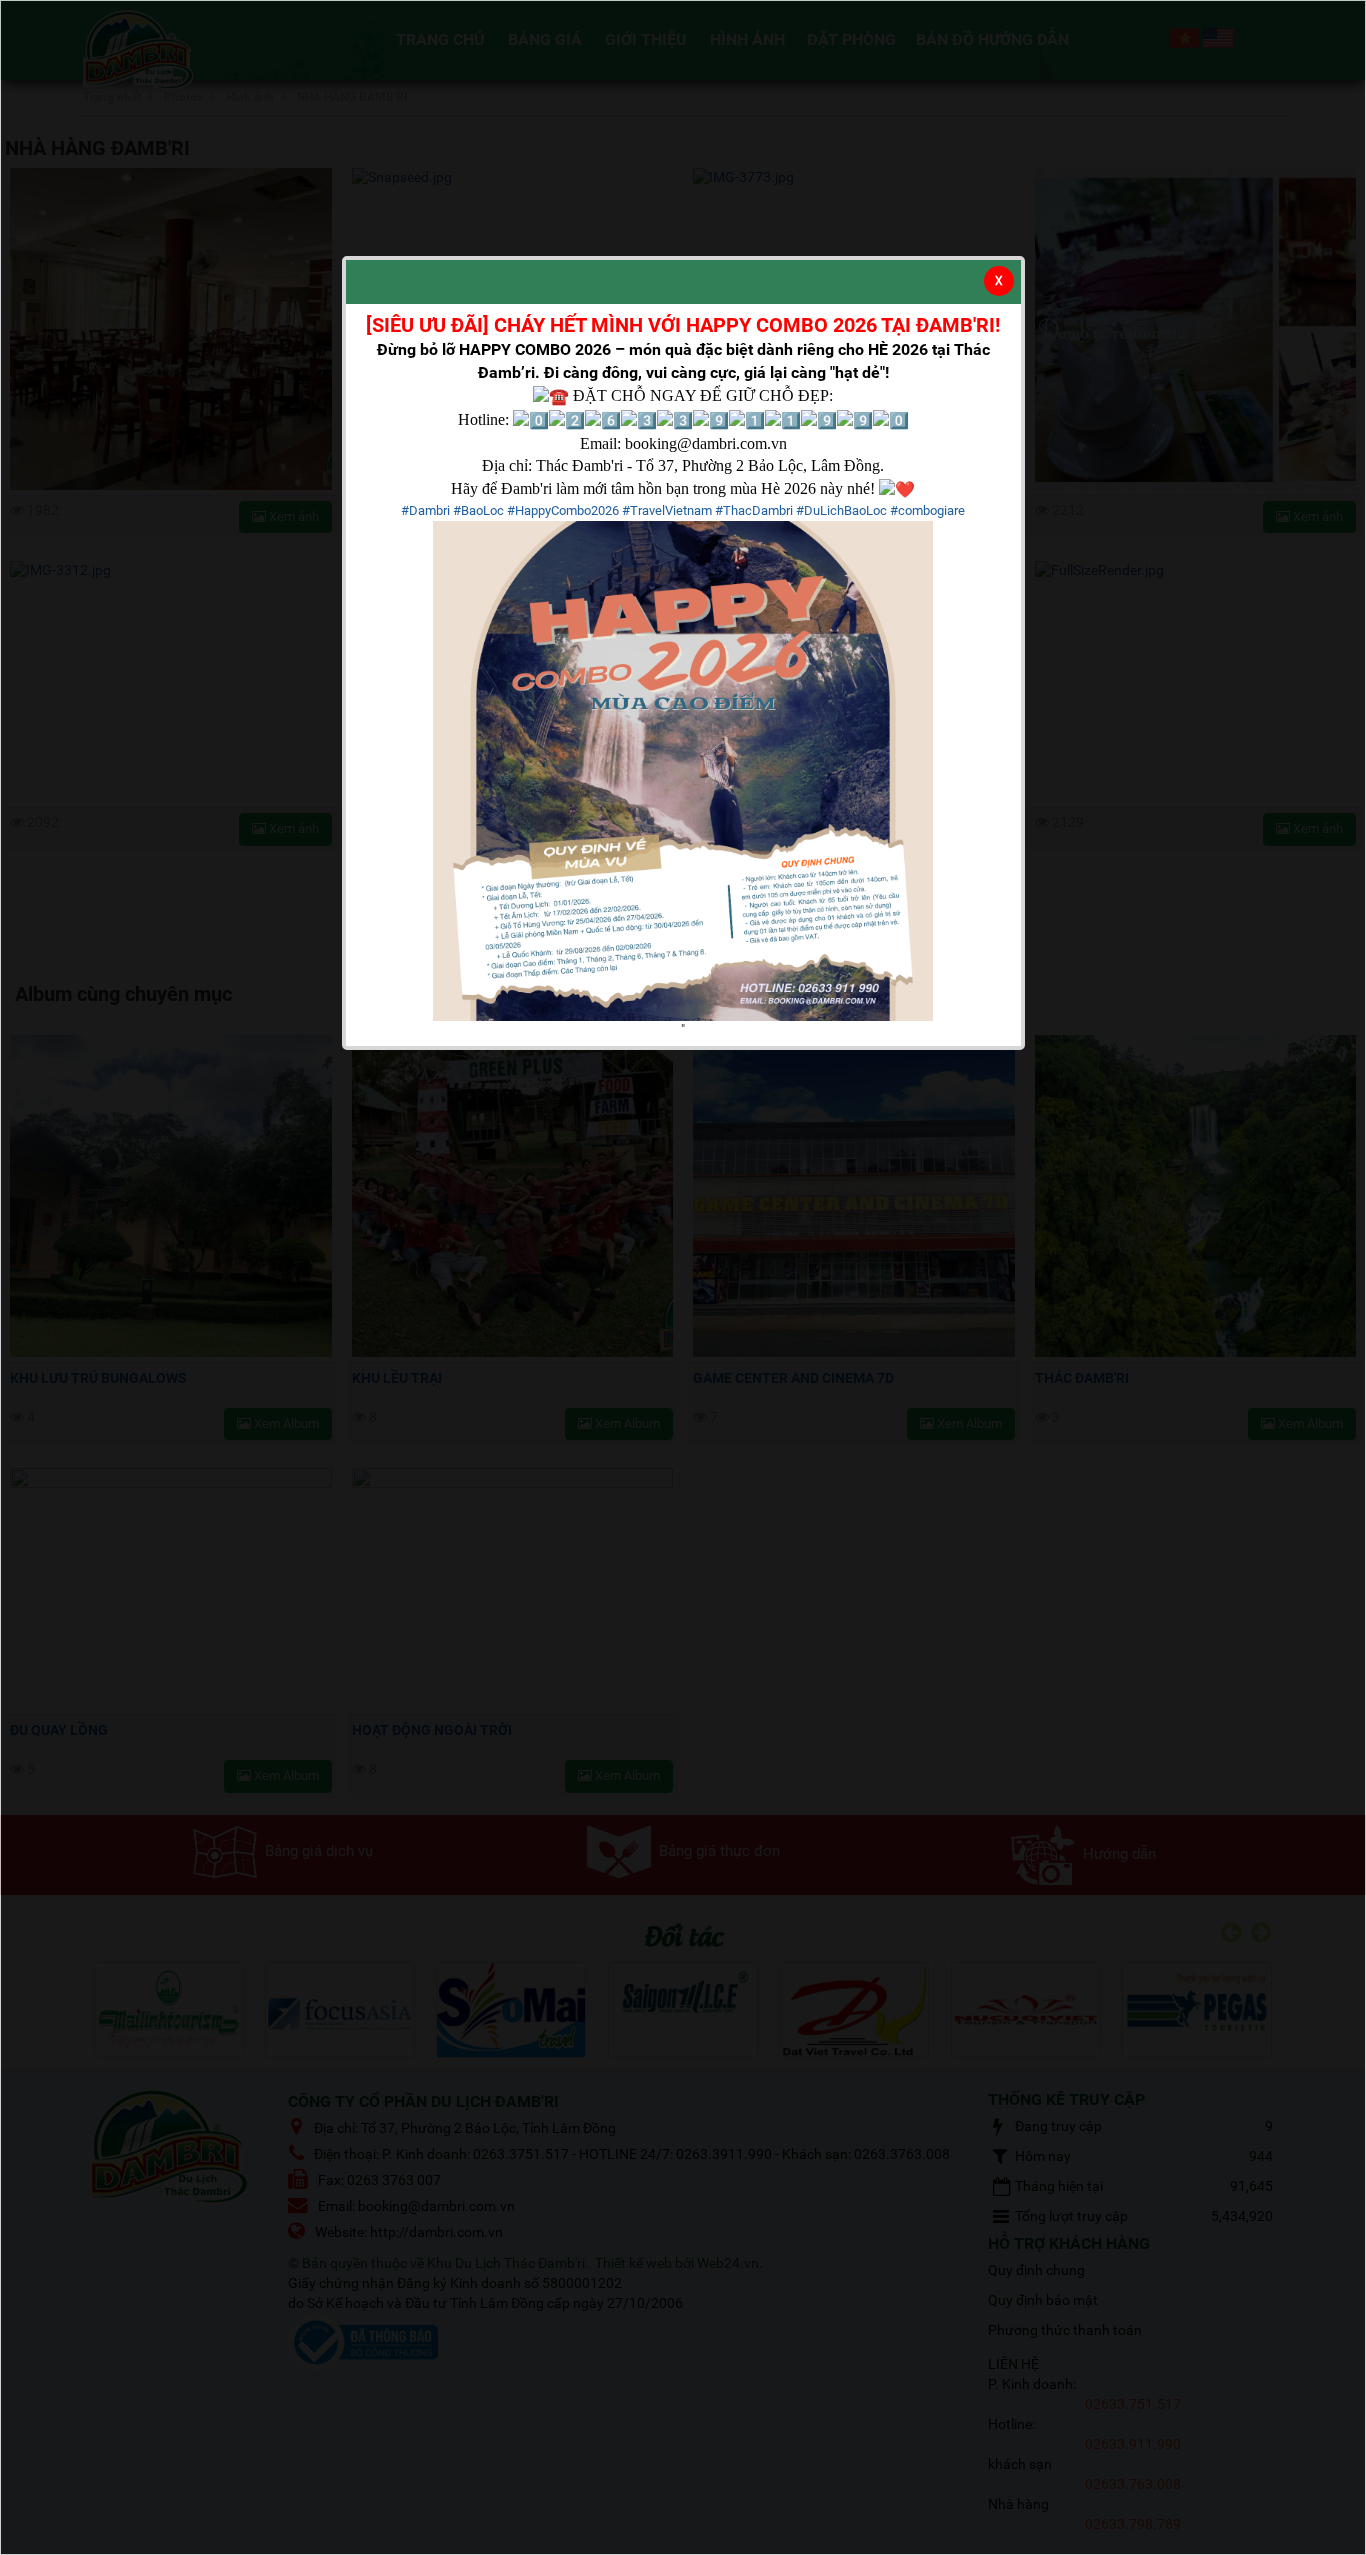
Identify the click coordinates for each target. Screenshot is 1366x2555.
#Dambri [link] (425, 510)
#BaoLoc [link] (478, 510)
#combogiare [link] (927, 510)
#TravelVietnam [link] (667, 510)
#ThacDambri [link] (754, 510)
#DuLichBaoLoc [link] (841, 510)
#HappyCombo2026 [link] (563, 510)
